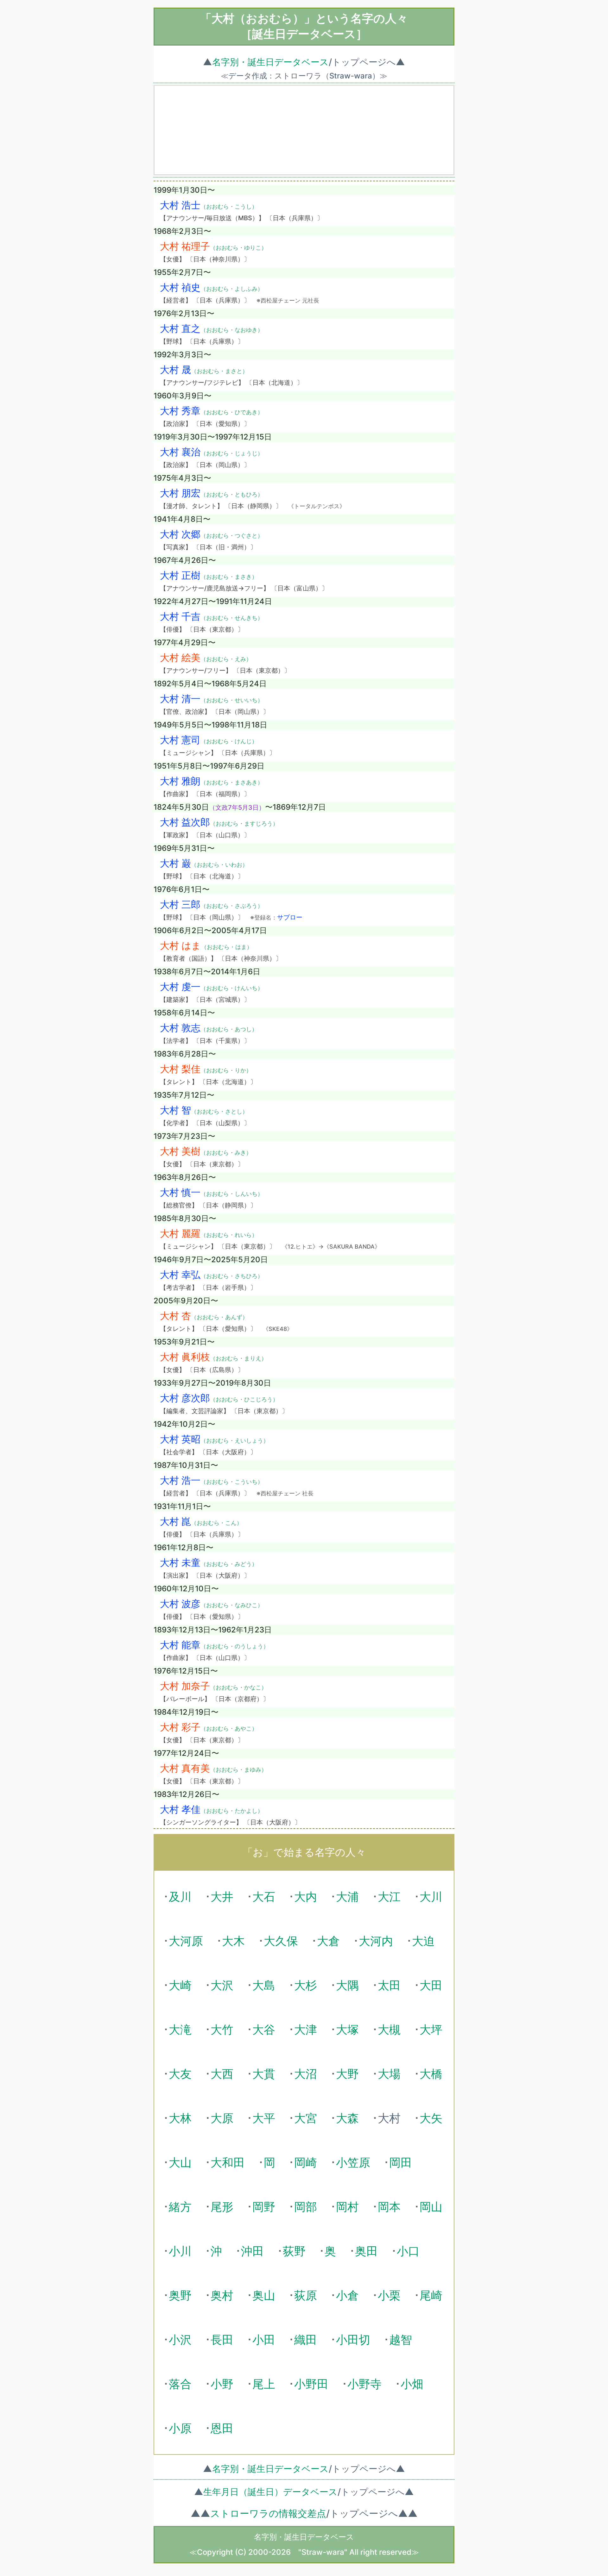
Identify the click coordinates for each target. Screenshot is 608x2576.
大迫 (423, 1941)
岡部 (306, 2207)
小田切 (353, 2340)
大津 (306, 2030)
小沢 (180, 2340)
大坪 (431, 2030)
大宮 (306, 2118)
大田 (431, 1985)
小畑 (412, 2384)
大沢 (222, 1985)
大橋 (431, 2074)
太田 (389, 1985)
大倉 (328, 1941)
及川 (180, 1897)
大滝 (180, 2030)
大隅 (347, 1985)
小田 (264, 2340)
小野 (222, 2384)
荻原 (306, 2295)
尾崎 (431, 2295)
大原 (222, 2118)
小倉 (347, 2295)
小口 (408, 2251)
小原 (180, 2428)
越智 (401, 2340)
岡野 (264, 2207)
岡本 (389, 2207)
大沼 (306, 2074)
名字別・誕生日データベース (270, 62)
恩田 (222, 2428)
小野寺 (364, 2384)
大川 (431, 1897)
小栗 (389, 2295)
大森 (347, 2118)
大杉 (306, 1985)
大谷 (264, 2030)
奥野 (180, 2295)
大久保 (281, 1941)
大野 (347, 2074)
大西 (222, 2074)
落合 (180, 2384)
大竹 (222, 2030)
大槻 (389, 2030)
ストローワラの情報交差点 (268, 2513)
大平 (264, 2118)
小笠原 (353, 2162)
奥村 (222, 2295)
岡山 (431, 2207)
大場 (389, 2074)
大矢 (431, 2118)
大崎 (180, 1985)
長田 (222, 2340)
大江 (389, 1897)
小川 (180, 2251)
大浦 (347, 1897)
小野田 (311, 2384)
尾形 (222, 2207)
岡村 (347, 2207)
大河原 (186, 1941)
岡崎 (306, 2162)
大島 (264, 1985)
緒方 (180, 2207)
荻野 (294, 2251)
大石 (264, 1897)
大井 (222, 1897)
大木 (233, 1941)
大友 (180, 2074)
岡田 (401, 2162)
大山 (180, 2162)
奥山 (264, 2295)
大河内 (376, 1941)
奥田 (366, 2251)
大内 (306, 1897)
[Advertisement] (304, 130)
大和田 (228, 2162)
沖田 (252, 2251)
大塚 (347, 2030)
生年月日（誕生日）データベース (270, 2492)
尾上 (264, 2384)
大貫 (264, 2074)
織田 (306, 2340)
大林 (180, 2118)
